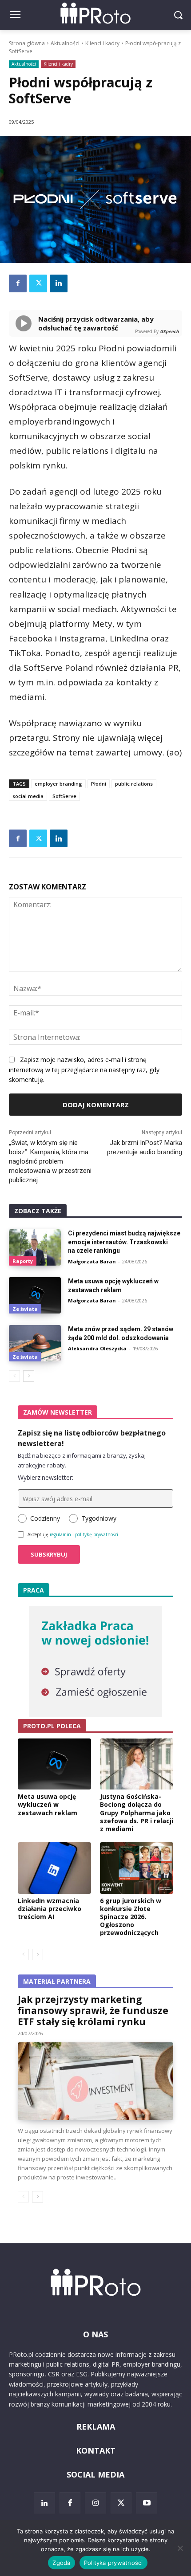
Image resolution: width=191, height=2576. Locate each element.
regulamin (60, 1534)
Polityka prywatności (113, 2563)
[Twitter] (38, 283)
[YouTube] (147, 2503)
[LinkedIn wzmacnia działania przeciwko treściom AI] (54, 1868)
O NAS (95, 2334)
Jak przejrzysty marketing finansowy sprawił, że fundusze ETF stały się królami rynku (93, 2010)
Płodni (99, 784)
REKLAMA (96, 2427)
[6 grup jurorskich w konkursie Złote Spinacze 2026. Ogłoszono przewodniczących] (137, 1868)
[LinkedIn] (44, 2503)
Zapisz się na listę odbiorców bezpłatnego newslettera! (92, 1438)
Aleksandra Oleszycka (97, 1348)
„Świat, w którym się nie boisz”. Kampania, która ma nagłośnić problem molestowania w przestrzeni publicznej (50, 1161)
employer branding (58, 784)
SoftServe (64, 796)
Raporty (23, 1261)
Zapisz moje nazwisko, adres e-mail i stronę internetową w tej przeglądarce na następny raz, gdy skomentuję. (84, 1070)
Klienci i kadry (102, 43)
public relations (134, 784)
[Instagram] (95, 2503)
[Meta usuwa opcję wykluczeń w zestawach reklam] (35, 1295)
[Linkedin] (59, 283)
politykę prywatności (97, 1534)
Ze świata (25, 1309)
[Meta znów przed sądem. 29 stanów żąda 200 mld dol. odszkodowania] (35, 1343)
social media (28, 796)
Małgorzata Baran (92, 1261)
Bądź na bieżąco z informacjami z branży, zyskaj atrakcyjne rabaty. (82, 1460)
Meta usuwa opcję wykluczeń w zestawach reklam (48, 1804)
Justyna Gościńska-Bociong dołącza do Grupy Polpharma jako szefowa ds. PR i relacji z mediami (137, 1813)
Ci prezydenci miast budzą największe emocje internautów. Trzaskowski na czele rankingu (124, 1242)
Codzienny (45, 1518)
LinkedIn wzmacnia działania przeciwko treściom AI (50, 1909)
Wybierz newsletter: (46, 1477)
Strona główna (27, 43)
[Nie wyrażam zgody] (180, 2548)
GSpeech (169, 331)
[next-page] (29, 1376)
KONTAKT (96, 2450)
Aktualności (65, 43)
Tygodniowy (99, 1518)
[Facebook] (18, 283)
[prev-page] (14, 1376)
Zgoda (61, 2563)
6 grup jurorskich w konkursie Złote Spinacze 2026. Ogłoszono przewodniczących (131, 1917)
